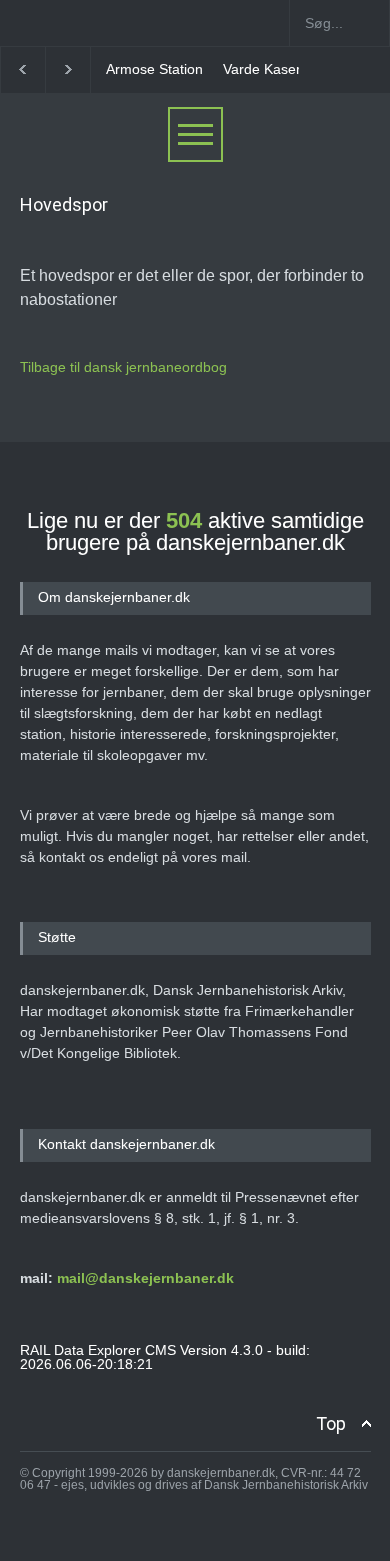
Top (331, 1423)
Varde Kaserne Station (294, 69)
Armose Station (154, 69)
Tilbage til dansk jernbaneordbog (123, 367)
